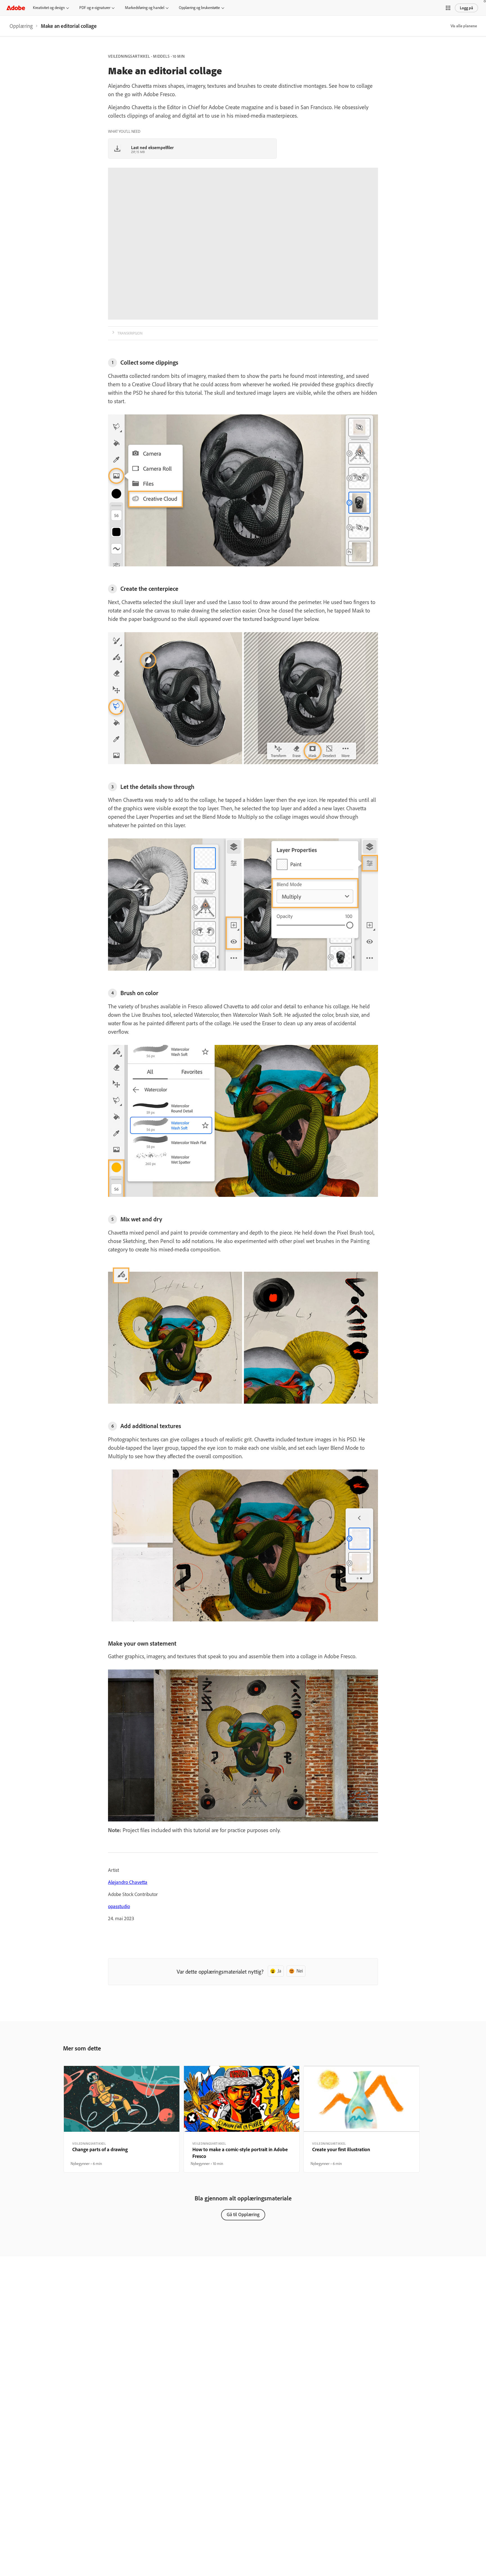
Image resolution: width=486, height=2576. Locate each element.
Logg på (466, 8)
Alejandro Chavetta (128, 1882)
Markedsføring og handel (145, 8)
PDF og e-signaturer (95, 8)
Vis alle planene (464, 26)
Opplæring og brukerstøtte (199, 8)
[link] (21, 26)
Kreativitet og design (49, 8)
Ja (279, 1971)
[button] (448, 8)
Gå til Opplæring (243, 2214)
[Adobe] (16, 8)
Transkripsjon (130, 333)
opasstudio (119, 1906)
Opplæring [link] (21, 26)
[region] (122, 2119)
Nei (300, 1971)
